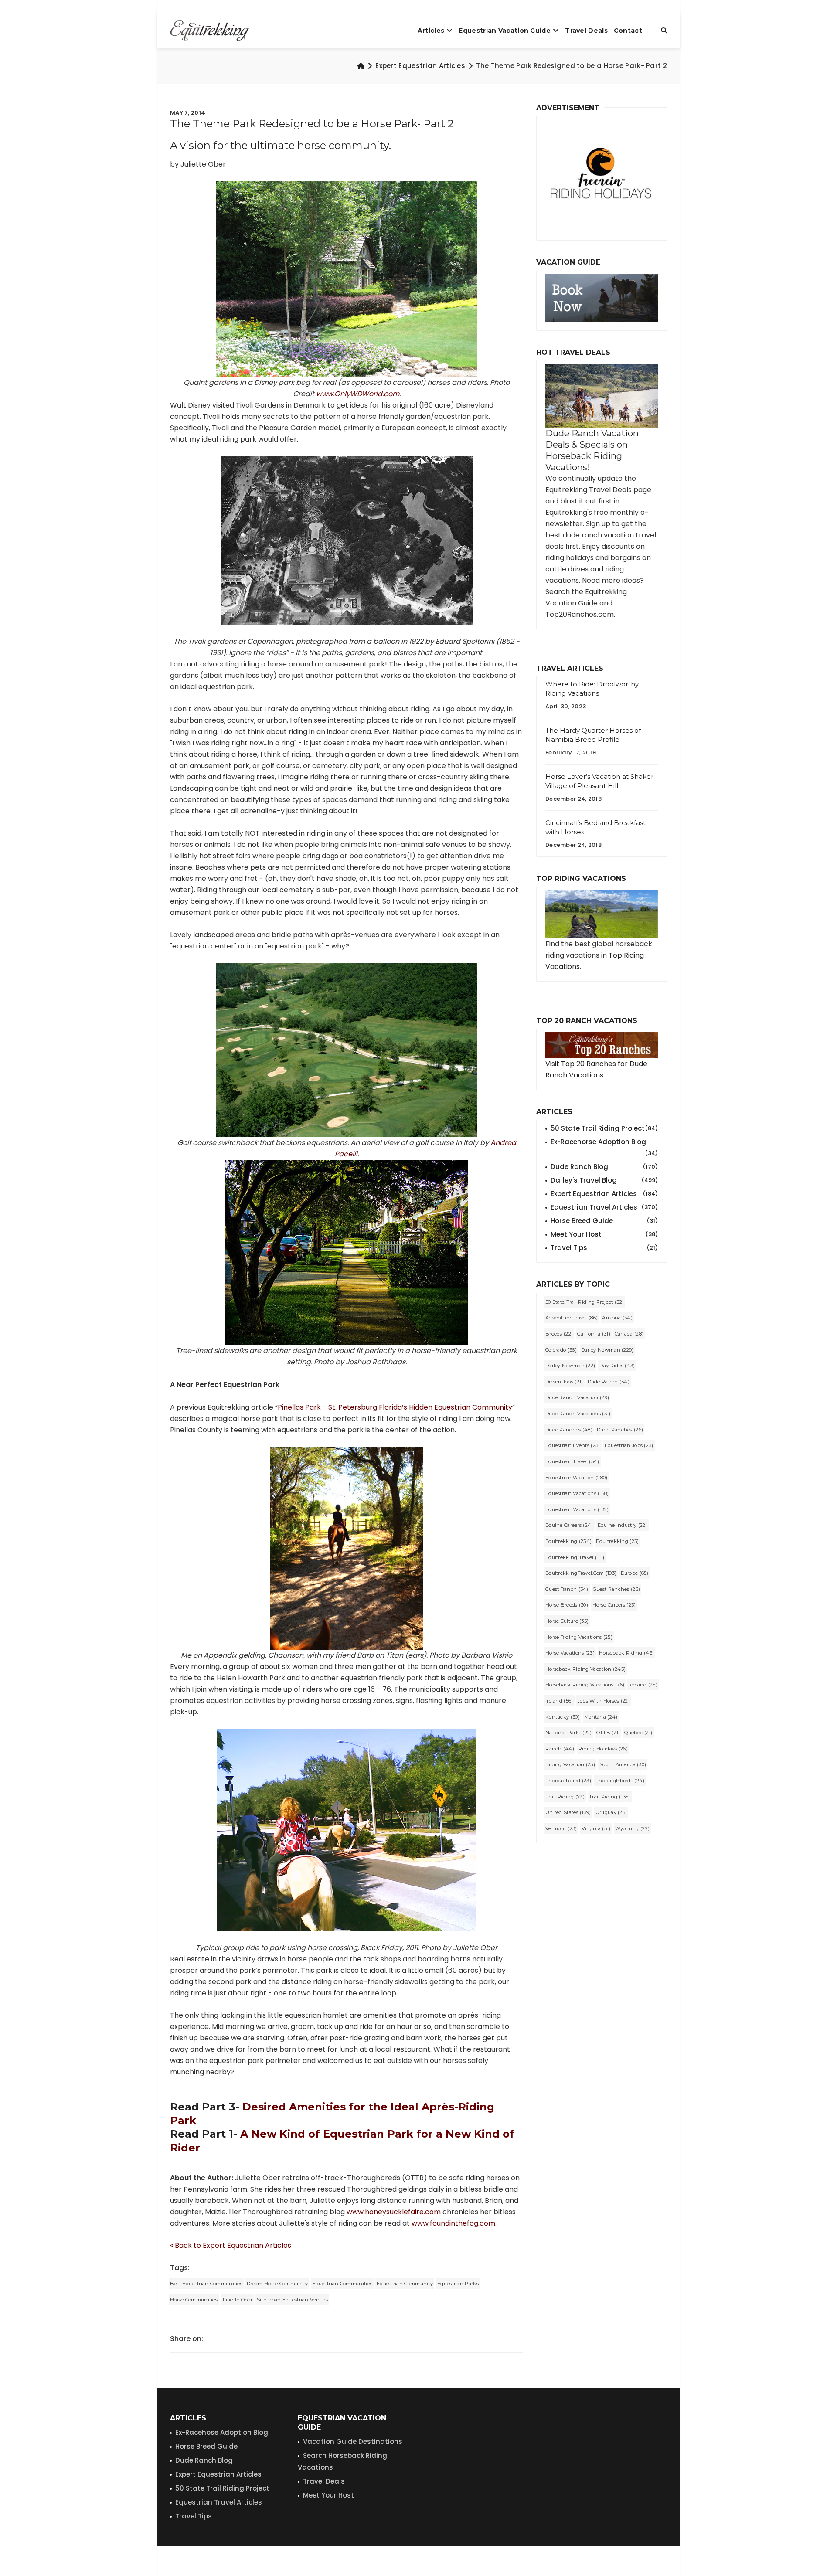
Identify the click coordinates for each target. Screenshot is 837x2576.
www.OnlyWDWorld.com (358, 394)
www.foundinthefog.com (453, 2223)
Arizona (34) (617, 1318)
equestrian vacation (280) (577, 1478)
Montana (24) (601, 1717)
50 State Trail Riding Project (604, 1128)
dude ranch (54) (609, 1382)
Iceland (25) (643, 1685)
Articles (431, 31)
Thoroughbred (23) (568, 1781)
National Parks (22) (569, 1733)
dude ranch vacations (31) (578, 1414)
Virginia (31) (596, 1828)
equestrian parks (458, 2284)
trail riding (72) (565, 1797)
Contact (628, 31)
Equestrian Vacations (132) (577, 1509)
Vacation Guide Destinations (353, 2442)
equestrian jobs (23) (629, 1445)
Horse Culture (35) (567, 1621)
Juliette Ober (237, 2300)
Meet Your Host (604, 1234)
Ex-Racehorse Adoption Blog (604, 1142)
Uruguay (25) (611, 1812)
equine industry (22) (623, 1525)
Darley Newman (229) (607, 1350)
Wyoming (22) (633, 1828)
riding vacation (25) (570, 1764)
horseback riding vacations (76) (585, 1685)
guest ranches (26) (616, 1589)
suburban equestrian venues (292, 2300)
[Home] (361, 66)
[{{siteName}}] (209, 31)
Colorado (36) (561, 1350)
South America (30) (623, 1764)
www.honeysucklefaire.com (394, 2212)
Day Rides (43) (617, 1366)
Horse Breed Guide (604, 1221)
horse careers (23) (614, 1605)
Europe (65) (635, 1573)
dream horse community (277, 2284)
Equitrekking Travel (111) (575, 1557)
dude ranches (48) (569, 1430)
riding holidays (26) (603, 1749)
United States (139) (568, 1812)
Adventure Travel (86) (572, 1318)
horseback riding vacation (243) (585, 1669)
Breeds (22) (559, 1334)
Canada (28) (629, 1334)
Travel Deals (586, 31)
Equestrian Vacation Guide (505, 31)
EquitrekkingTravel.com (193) (581, 1573)
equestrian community (405, 2284)
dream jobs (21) (564, 1382)
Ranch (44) (560, 1749)
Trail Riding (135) (609, 1797)
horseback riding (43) (626, 1653)
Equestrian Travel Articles (604, 1207)
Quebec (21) (638, 1733)
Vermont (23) (561, 1828)
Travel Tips (604, 1248)
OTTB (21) (608, 1733)
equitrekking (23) (617, 1541)
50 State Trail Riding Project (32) (585, 1302)
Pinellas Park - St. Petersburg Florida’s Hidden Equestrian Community (395, 1407)
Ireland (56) (559, 1701)
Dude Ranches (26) (620, 1430)
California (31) (594, 1334)
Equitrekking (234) (568, 1541)
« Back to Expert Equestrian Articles (231, 2245)
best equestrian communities (206, 2284)
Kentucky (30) (563, 1717)
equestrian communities (342, 2284)
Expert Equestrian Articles (420, 66)
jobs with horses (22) (604, 1701)
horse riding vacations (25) (579, 1637)
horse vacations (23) (570, 1653)
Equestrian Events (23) (573, 1445)
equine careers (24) (569, 1525)
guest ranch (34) (567, 1589)
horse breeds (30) (567, 1605)
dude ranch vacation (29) (577, 1397)
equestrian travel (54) (572, 1461)
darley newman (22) (570, 1366)
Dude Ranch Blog (604, 1167)
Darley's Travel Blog (604, 1180)
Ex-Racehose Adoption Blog (222, 2432)
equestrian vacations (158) (577, 1493)
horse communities (194, 2300)
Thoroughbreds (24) (620, 1781)
